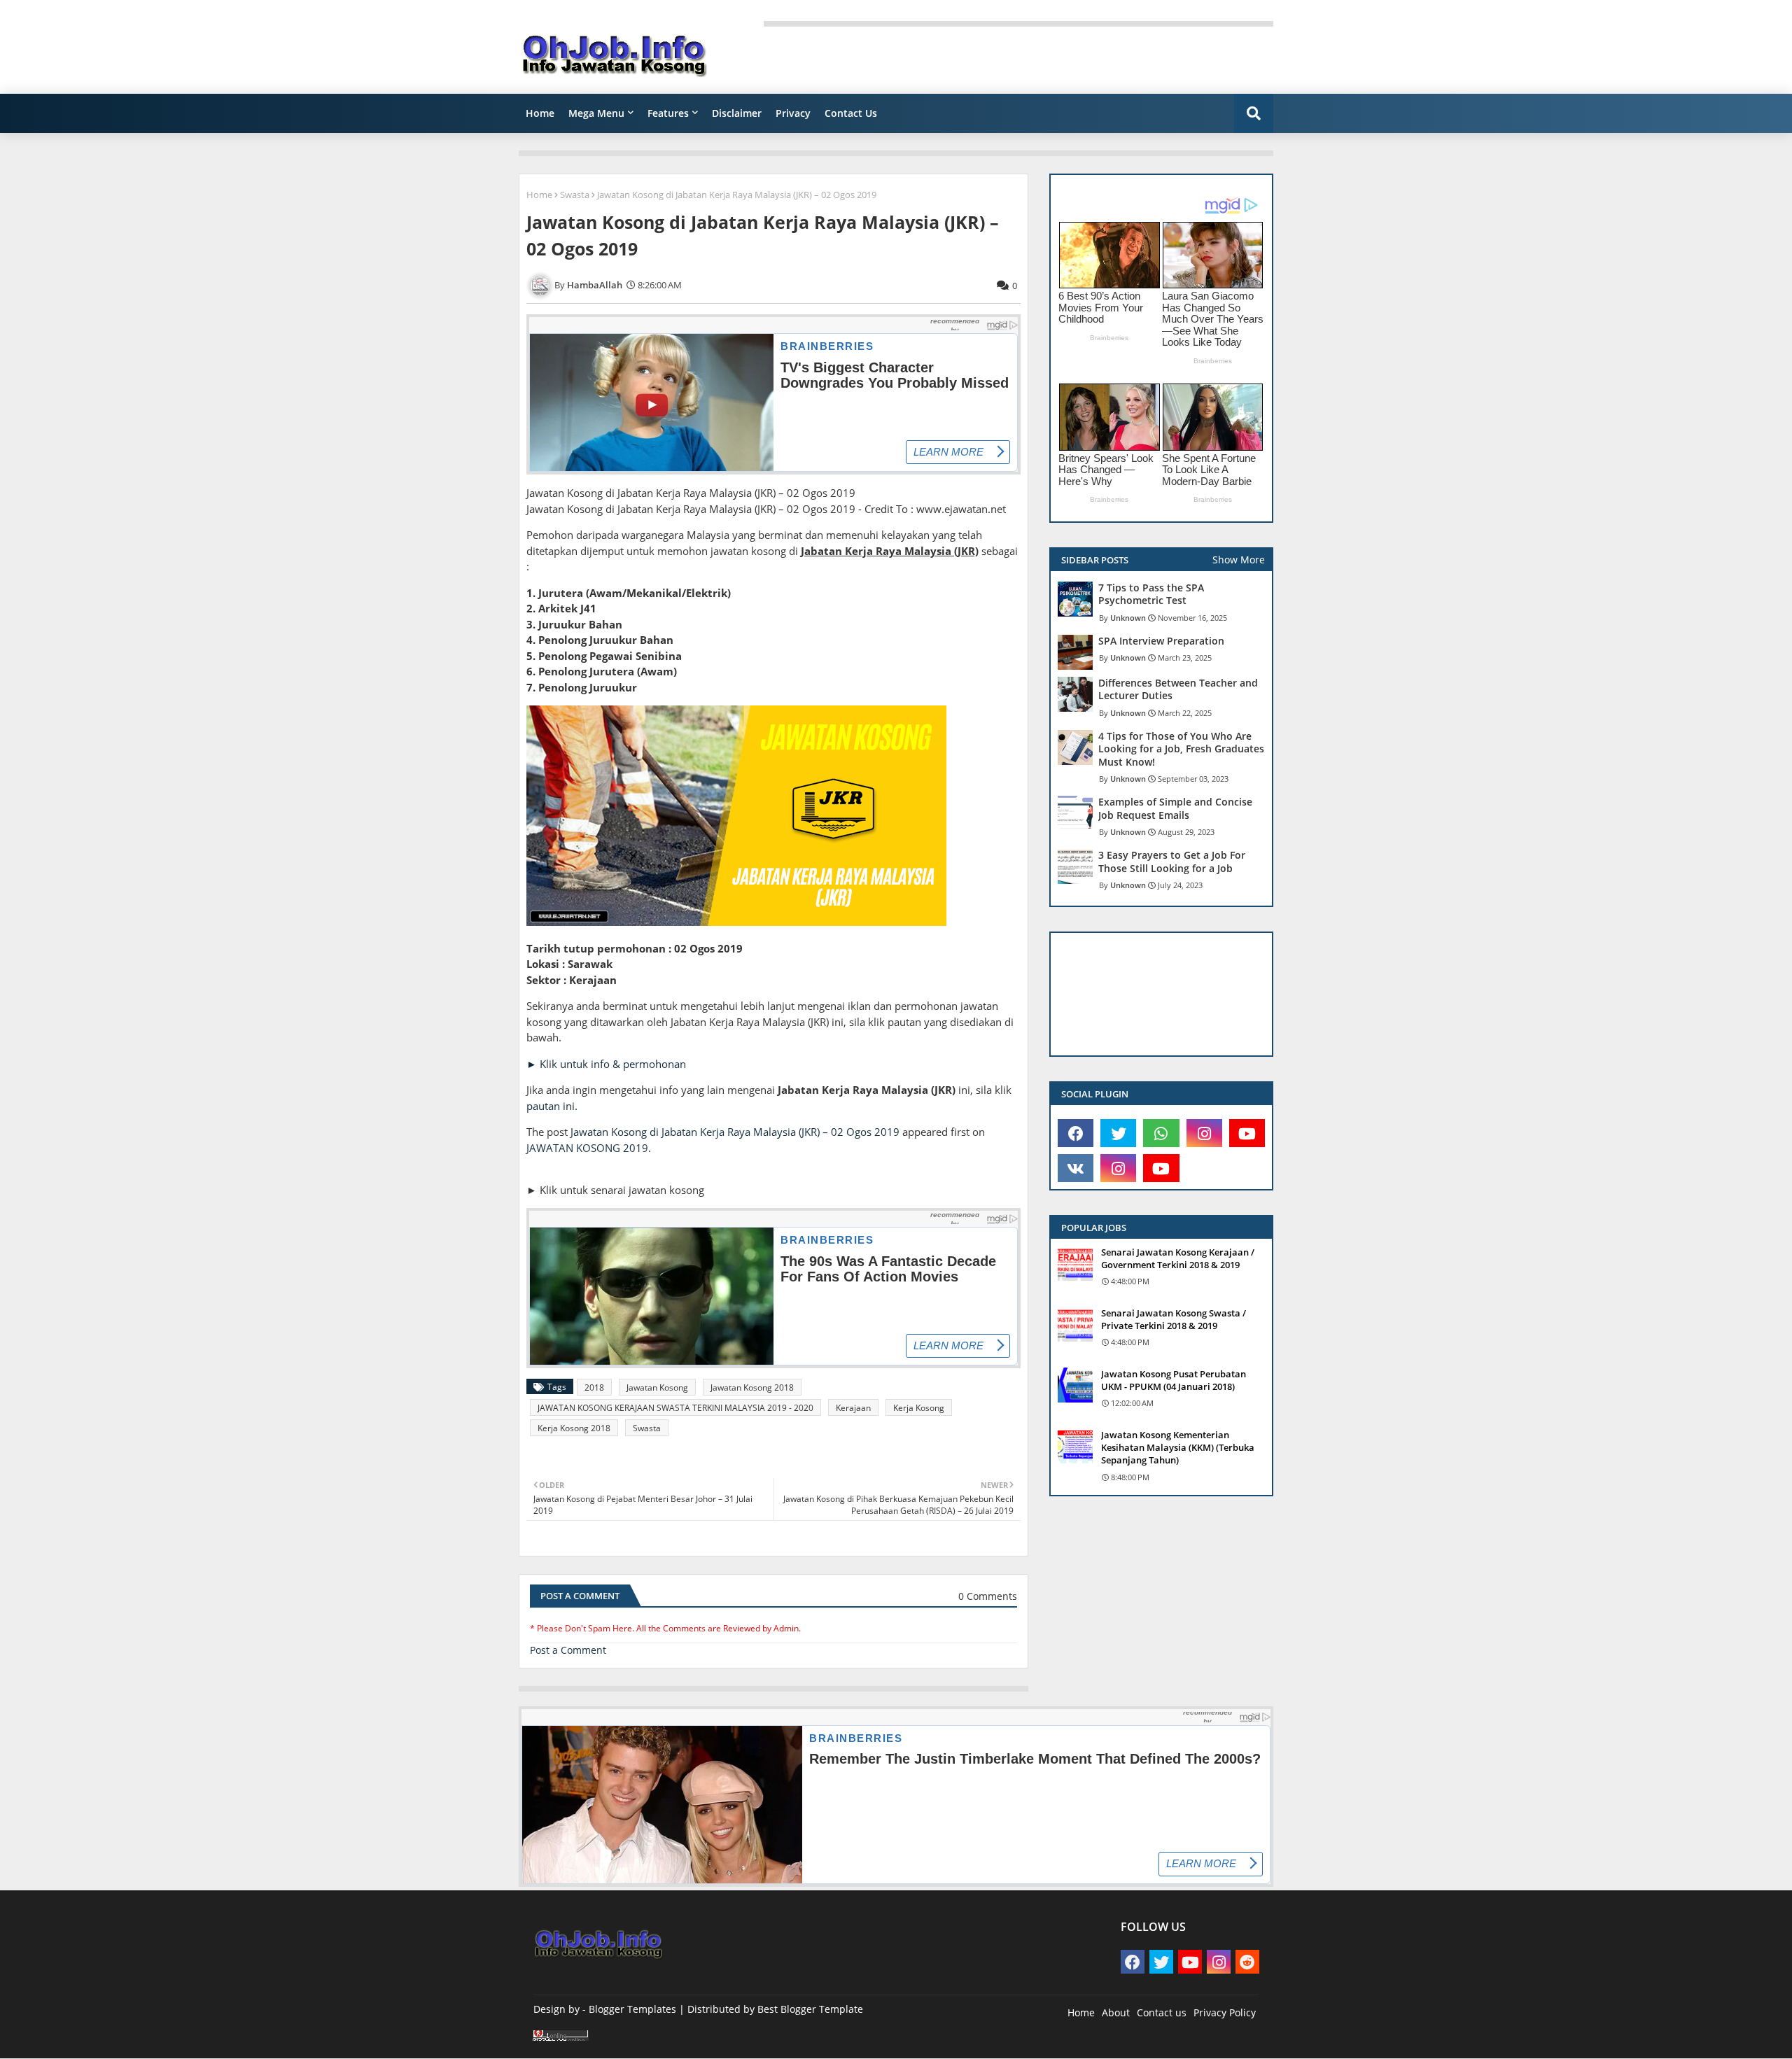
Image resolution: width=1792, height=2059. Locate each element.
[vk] (1076, 1168)
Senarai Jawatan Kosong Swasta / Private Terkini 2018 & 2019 (1174, 1319)
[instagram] (1204, 1133)
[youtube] (1247, 1133)
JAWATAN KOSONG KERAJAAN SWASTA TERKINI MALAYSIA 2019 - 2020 (675, 1408)
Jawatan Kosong (657, 1387)
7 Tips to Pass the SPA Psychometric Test (1151, 594)
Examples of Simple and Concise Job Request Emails (1175, 808)
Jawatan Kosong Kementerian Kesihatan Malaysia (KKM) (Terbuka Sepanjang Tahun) (1178, 1447)
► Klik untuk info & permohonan (606, 1064)
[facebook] (1076, 1133)
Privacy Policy (1225, 2012)
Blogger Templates (632, 2009)
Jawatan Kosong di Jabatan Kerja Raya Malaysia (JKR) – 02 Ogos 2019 (735, 1132)
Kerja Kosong (919, 1408)
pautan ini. (552, 1106)
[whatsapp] (1161, 1133)
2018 (594, 1387)
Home (540, 113)
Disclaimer (737, 113)
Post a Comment (568, 1650)
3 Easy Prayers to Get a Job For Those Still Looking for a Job (1172, 862)
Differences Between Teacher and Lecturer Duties (1178, 689)
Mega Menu (596, 113)
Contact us (1162, 2012)
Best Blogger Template (810, 2009)
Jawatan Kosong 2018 (752, 1387)
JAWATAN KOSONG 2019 (587, 1148)
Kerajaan (853, 1408)
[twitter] (1118, 1133)
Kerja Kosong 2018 (574, 1428)
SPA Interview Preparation (1161, 641)
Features (668, 113)
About (1116, 2012)
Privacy (793, 113)
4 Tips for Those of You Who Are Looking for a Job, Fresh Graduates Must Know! (1181, 749)
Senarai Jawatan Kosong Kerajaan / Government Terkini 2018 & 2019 (1178, 1258)
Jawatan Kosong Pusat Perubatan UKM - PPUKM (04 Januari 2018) (1174, 1380)
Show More (1239, 560)
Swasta (575, 195)
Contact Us (851, 113)
